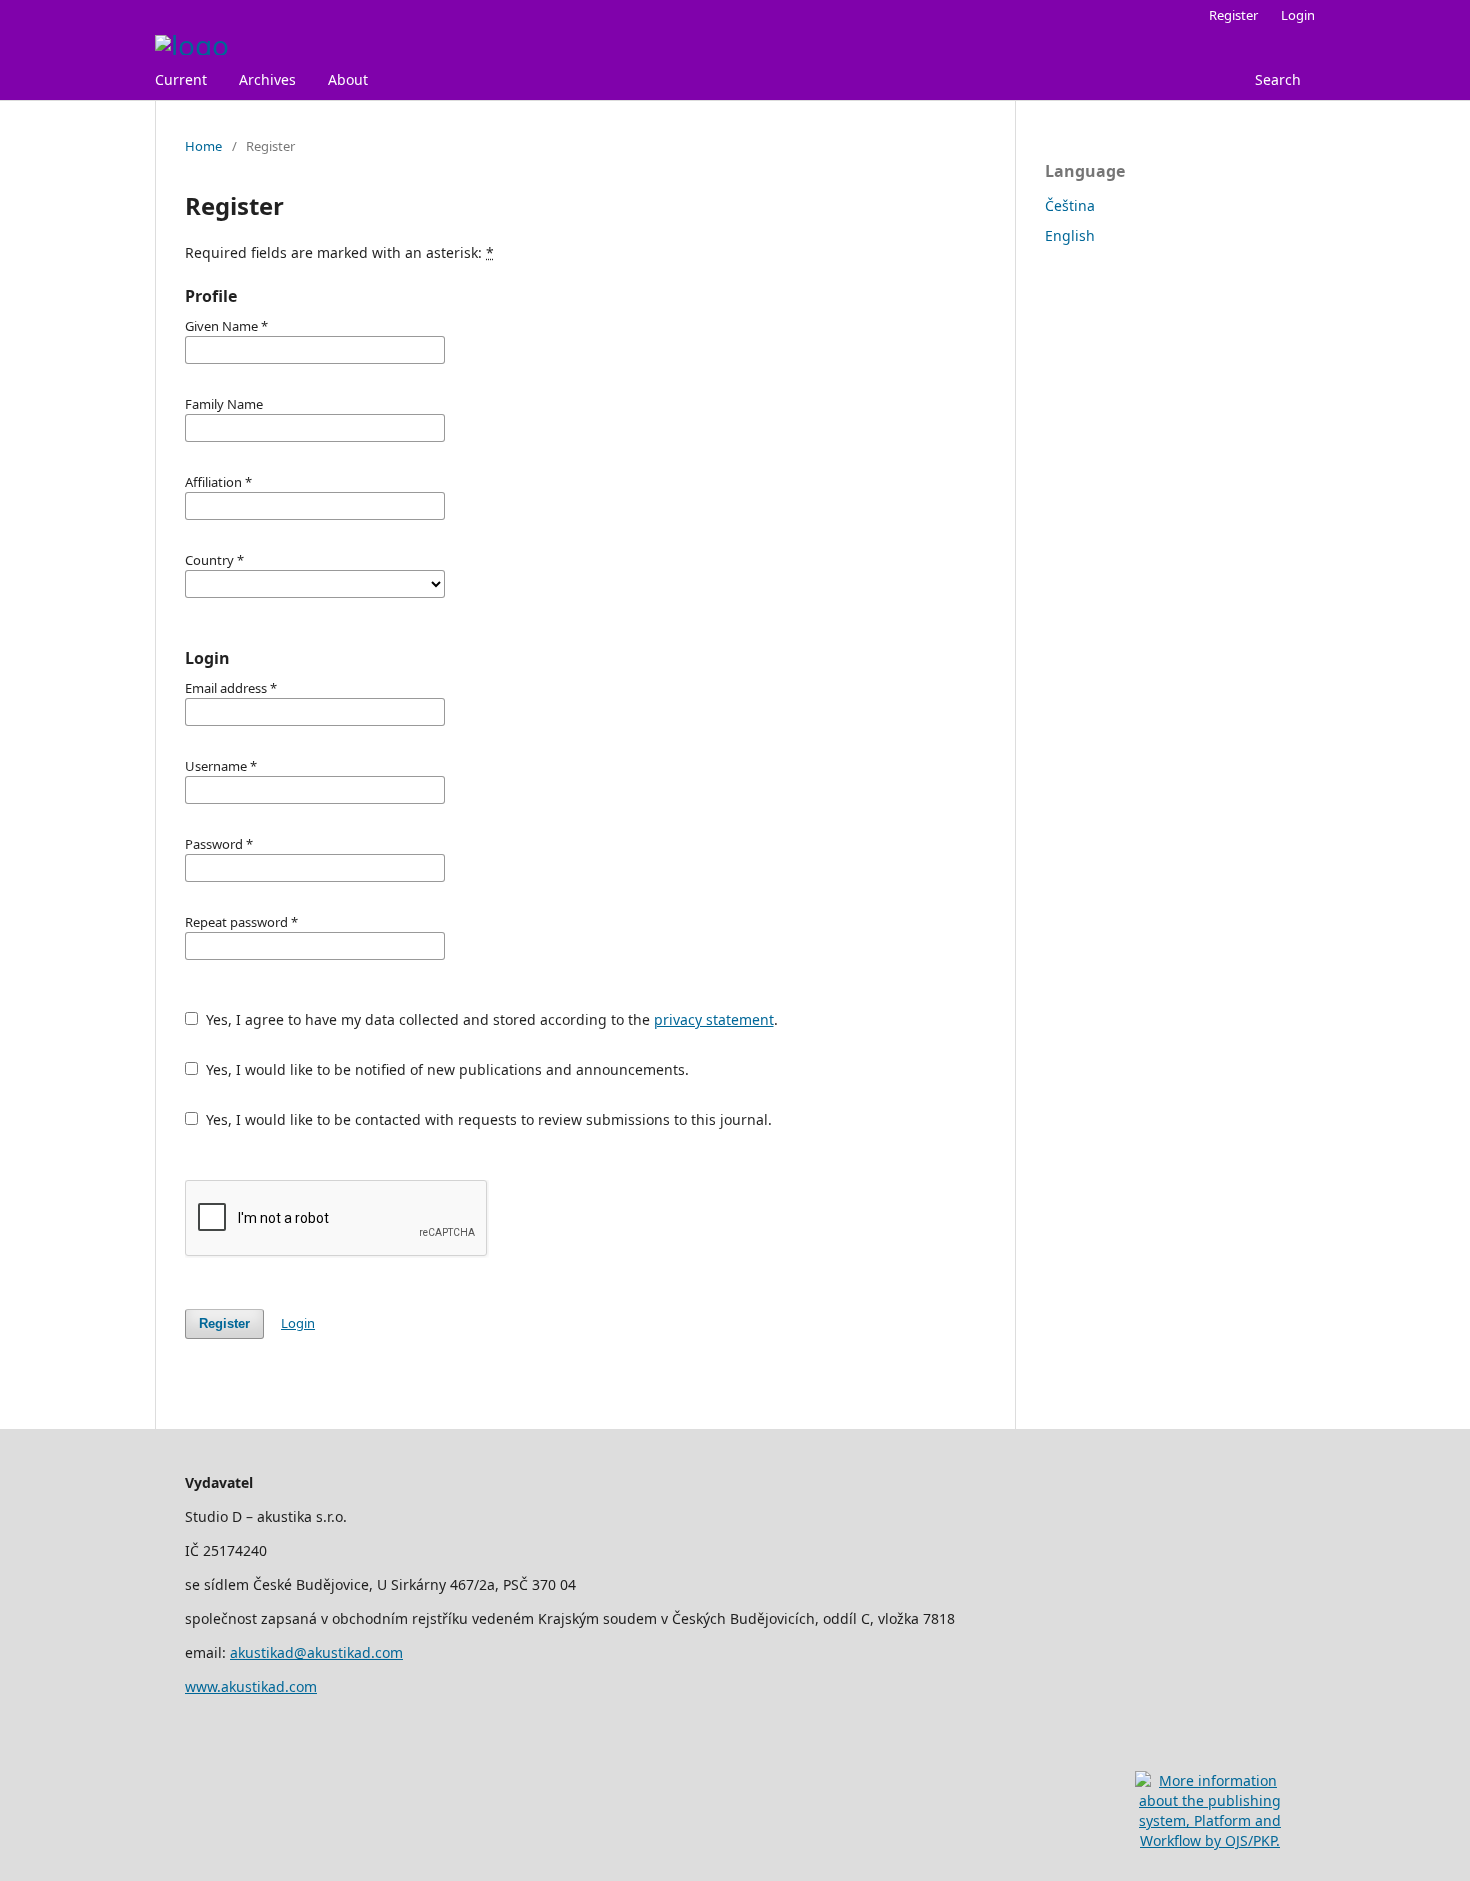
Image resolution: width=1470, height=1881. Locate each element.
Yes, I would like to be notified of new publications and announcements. (445, 1069)
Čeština (1070, 205)
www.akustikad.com (251, 1686)
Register (1233, 15)
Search (1278, 79)
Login (1298, 15)
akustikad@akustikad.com (316, 1652)
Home (203, 146)
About (348, 79)
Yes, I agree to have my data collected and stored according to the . (490, 1019)
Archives (267, 79)
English (1070, 235)
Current (181, 79)
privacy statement (714, 1019)
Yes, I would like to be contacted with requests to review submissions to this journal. (487, 1119)
